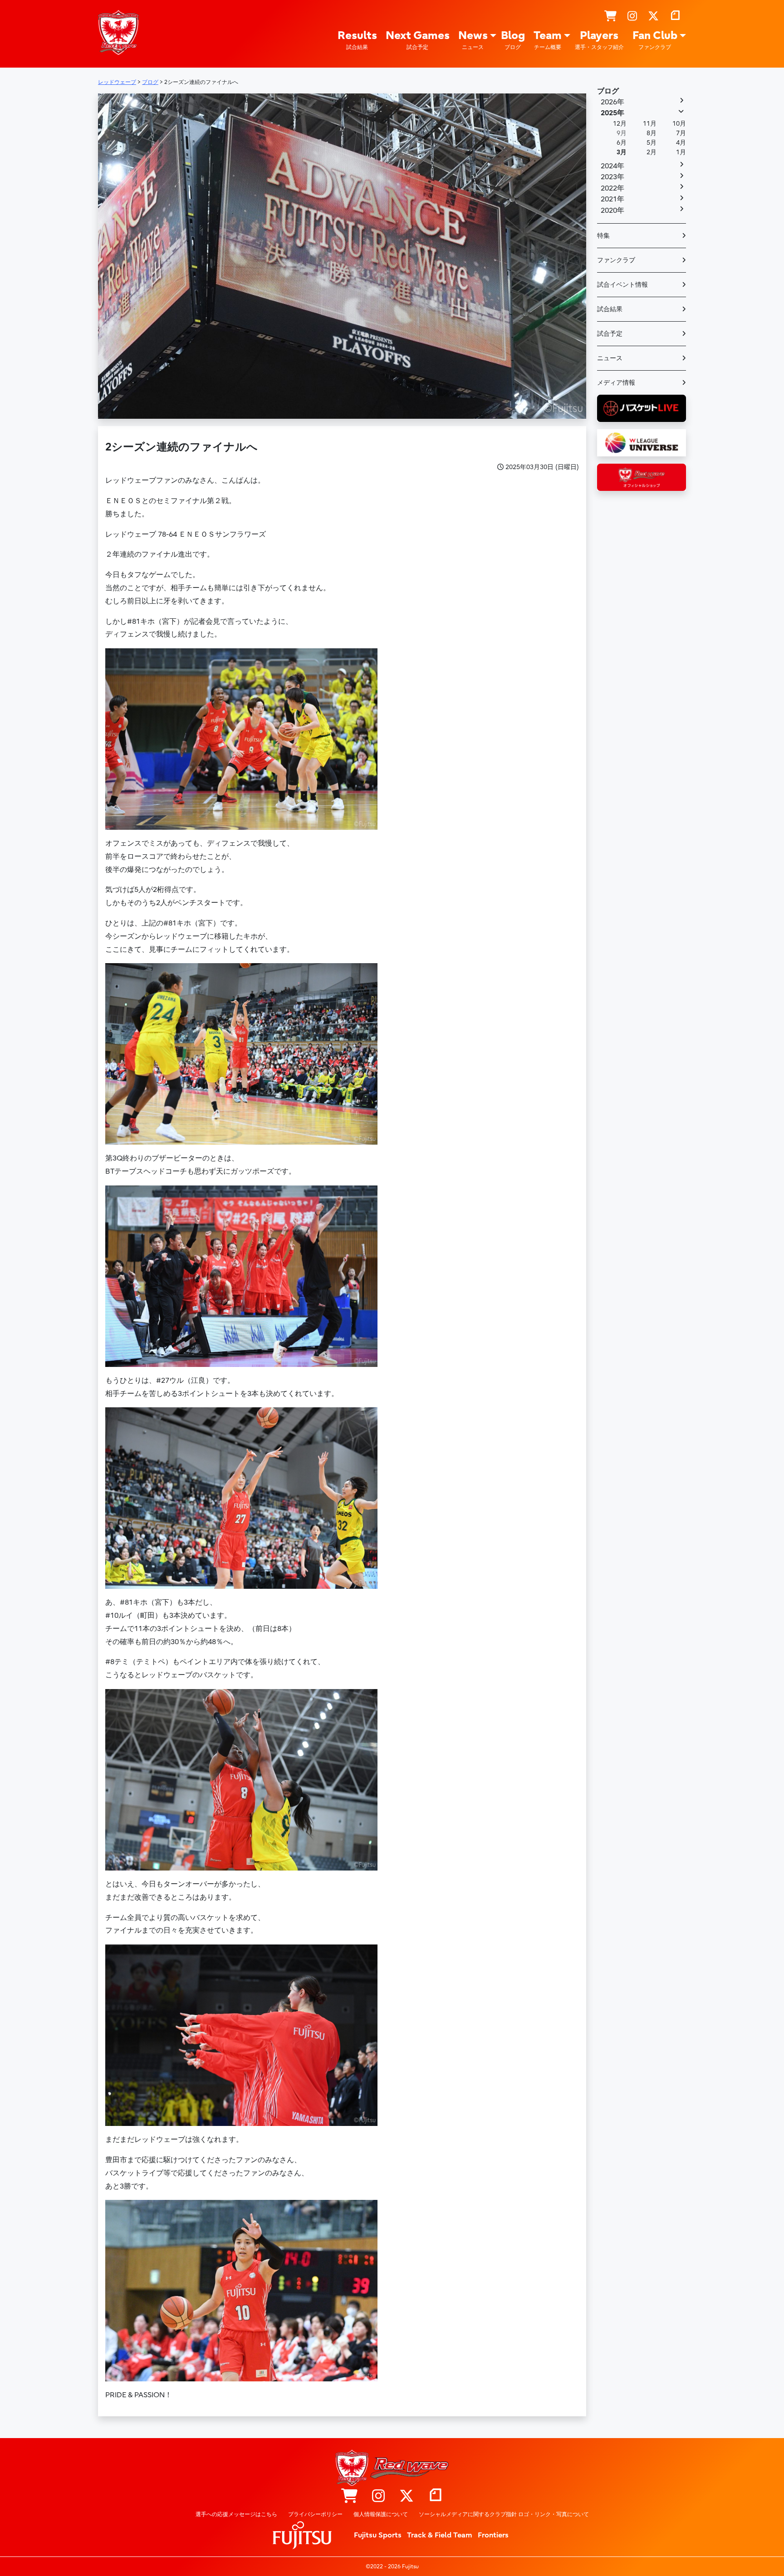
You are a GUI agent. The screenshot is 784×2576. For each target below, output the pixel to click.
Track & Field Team (440, 2535)
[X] (653, 16)
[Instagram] (632, 16)
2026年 (612, 102)
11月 (650, 124)
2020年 (612, 211)
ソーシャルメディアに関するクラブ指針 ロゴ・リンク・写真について (504, 2514)
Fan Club (655, 40)
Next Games (418, 40)
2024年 (612, 166)
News (473, 40)
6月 (622, 143)
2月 (652, 152)
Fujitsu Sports (378, 2535)
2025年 (612, 113)
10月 (679, 124)
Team (548, 40)
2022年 (612, 188)
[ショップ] (610, 16)
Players (599, 40)
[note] (675, 16)
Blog (513, 40)
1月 (681, 152)
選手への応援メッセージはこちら (236, 2514)
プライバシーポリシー (315, 2514)
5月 (652, 143)
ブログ (608, 91)
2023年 (612, 177)
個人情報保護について (381, 2514)
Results (357, 40)
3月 (622, 152)
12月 (620, 124)
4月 (681, 143)
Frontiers (493, 2535)
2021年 (612, 199)
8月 (652, 133)
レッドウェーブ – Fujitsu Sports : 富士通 (118, 32)
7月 (681, 133)
